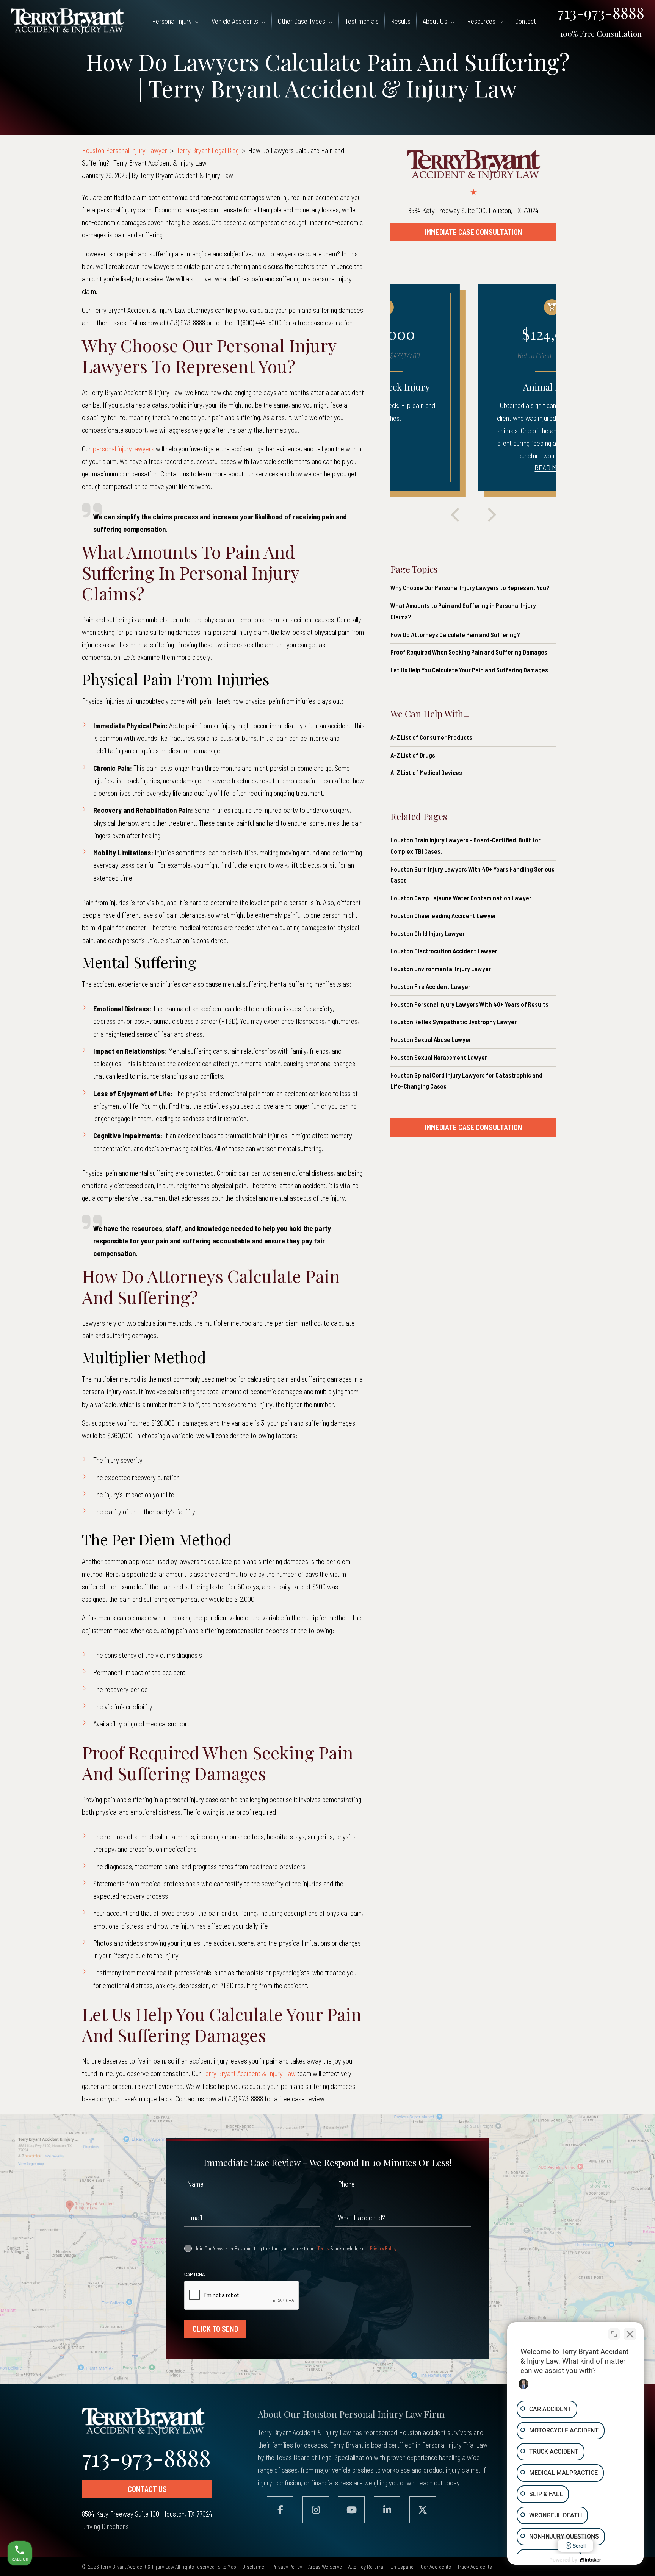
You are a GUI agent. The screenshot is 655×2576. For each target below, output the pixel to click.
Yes (342, 1305)
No (313, 1305)
